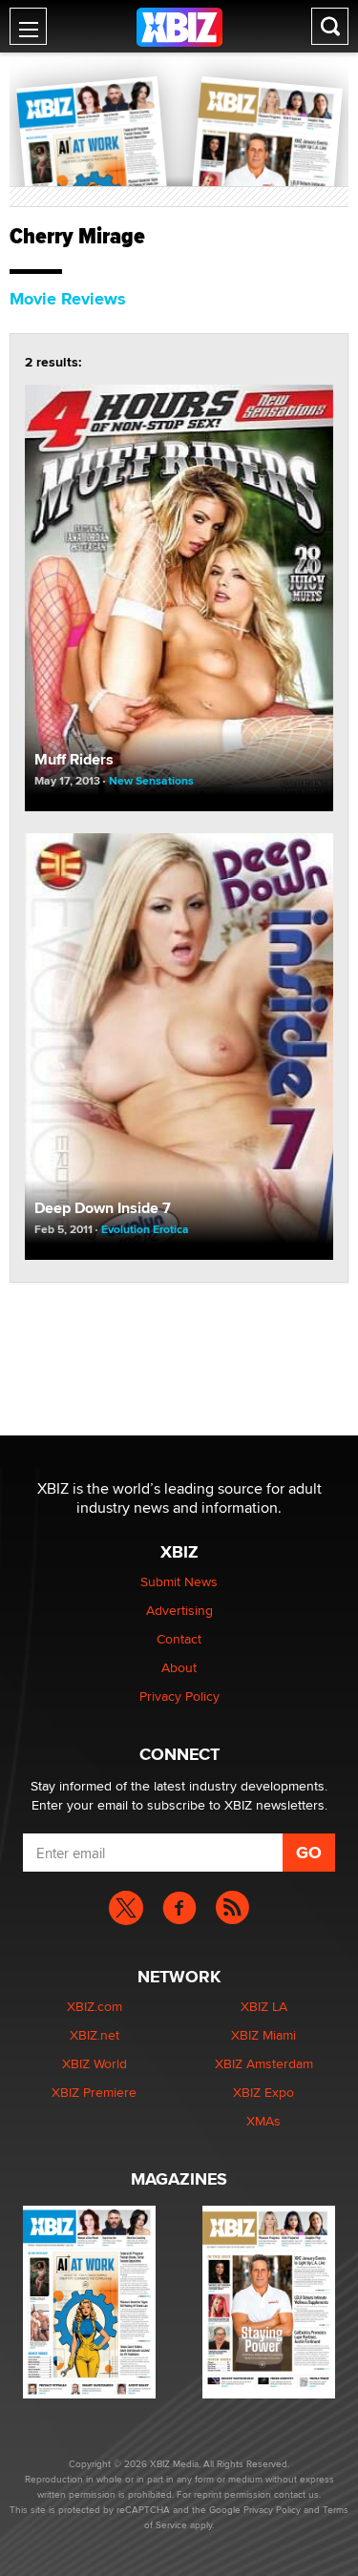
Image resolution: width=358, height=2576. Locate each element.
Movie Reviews (68, 299)
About (179, 1667)
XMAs (263, 2121)
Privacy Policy (179, 1696)
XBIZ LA (264, 2006)
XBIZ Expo (263, 2092)
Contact (179, 1639)
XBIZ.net (95, 2035)
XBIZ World (95, 2063)
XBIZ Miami (263, 2035)
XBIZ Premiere (94, 2092)
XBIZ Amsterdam (264, 2063)
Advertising (179, 1610)
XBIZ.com (95, 2006)
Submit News (179, 1581)
